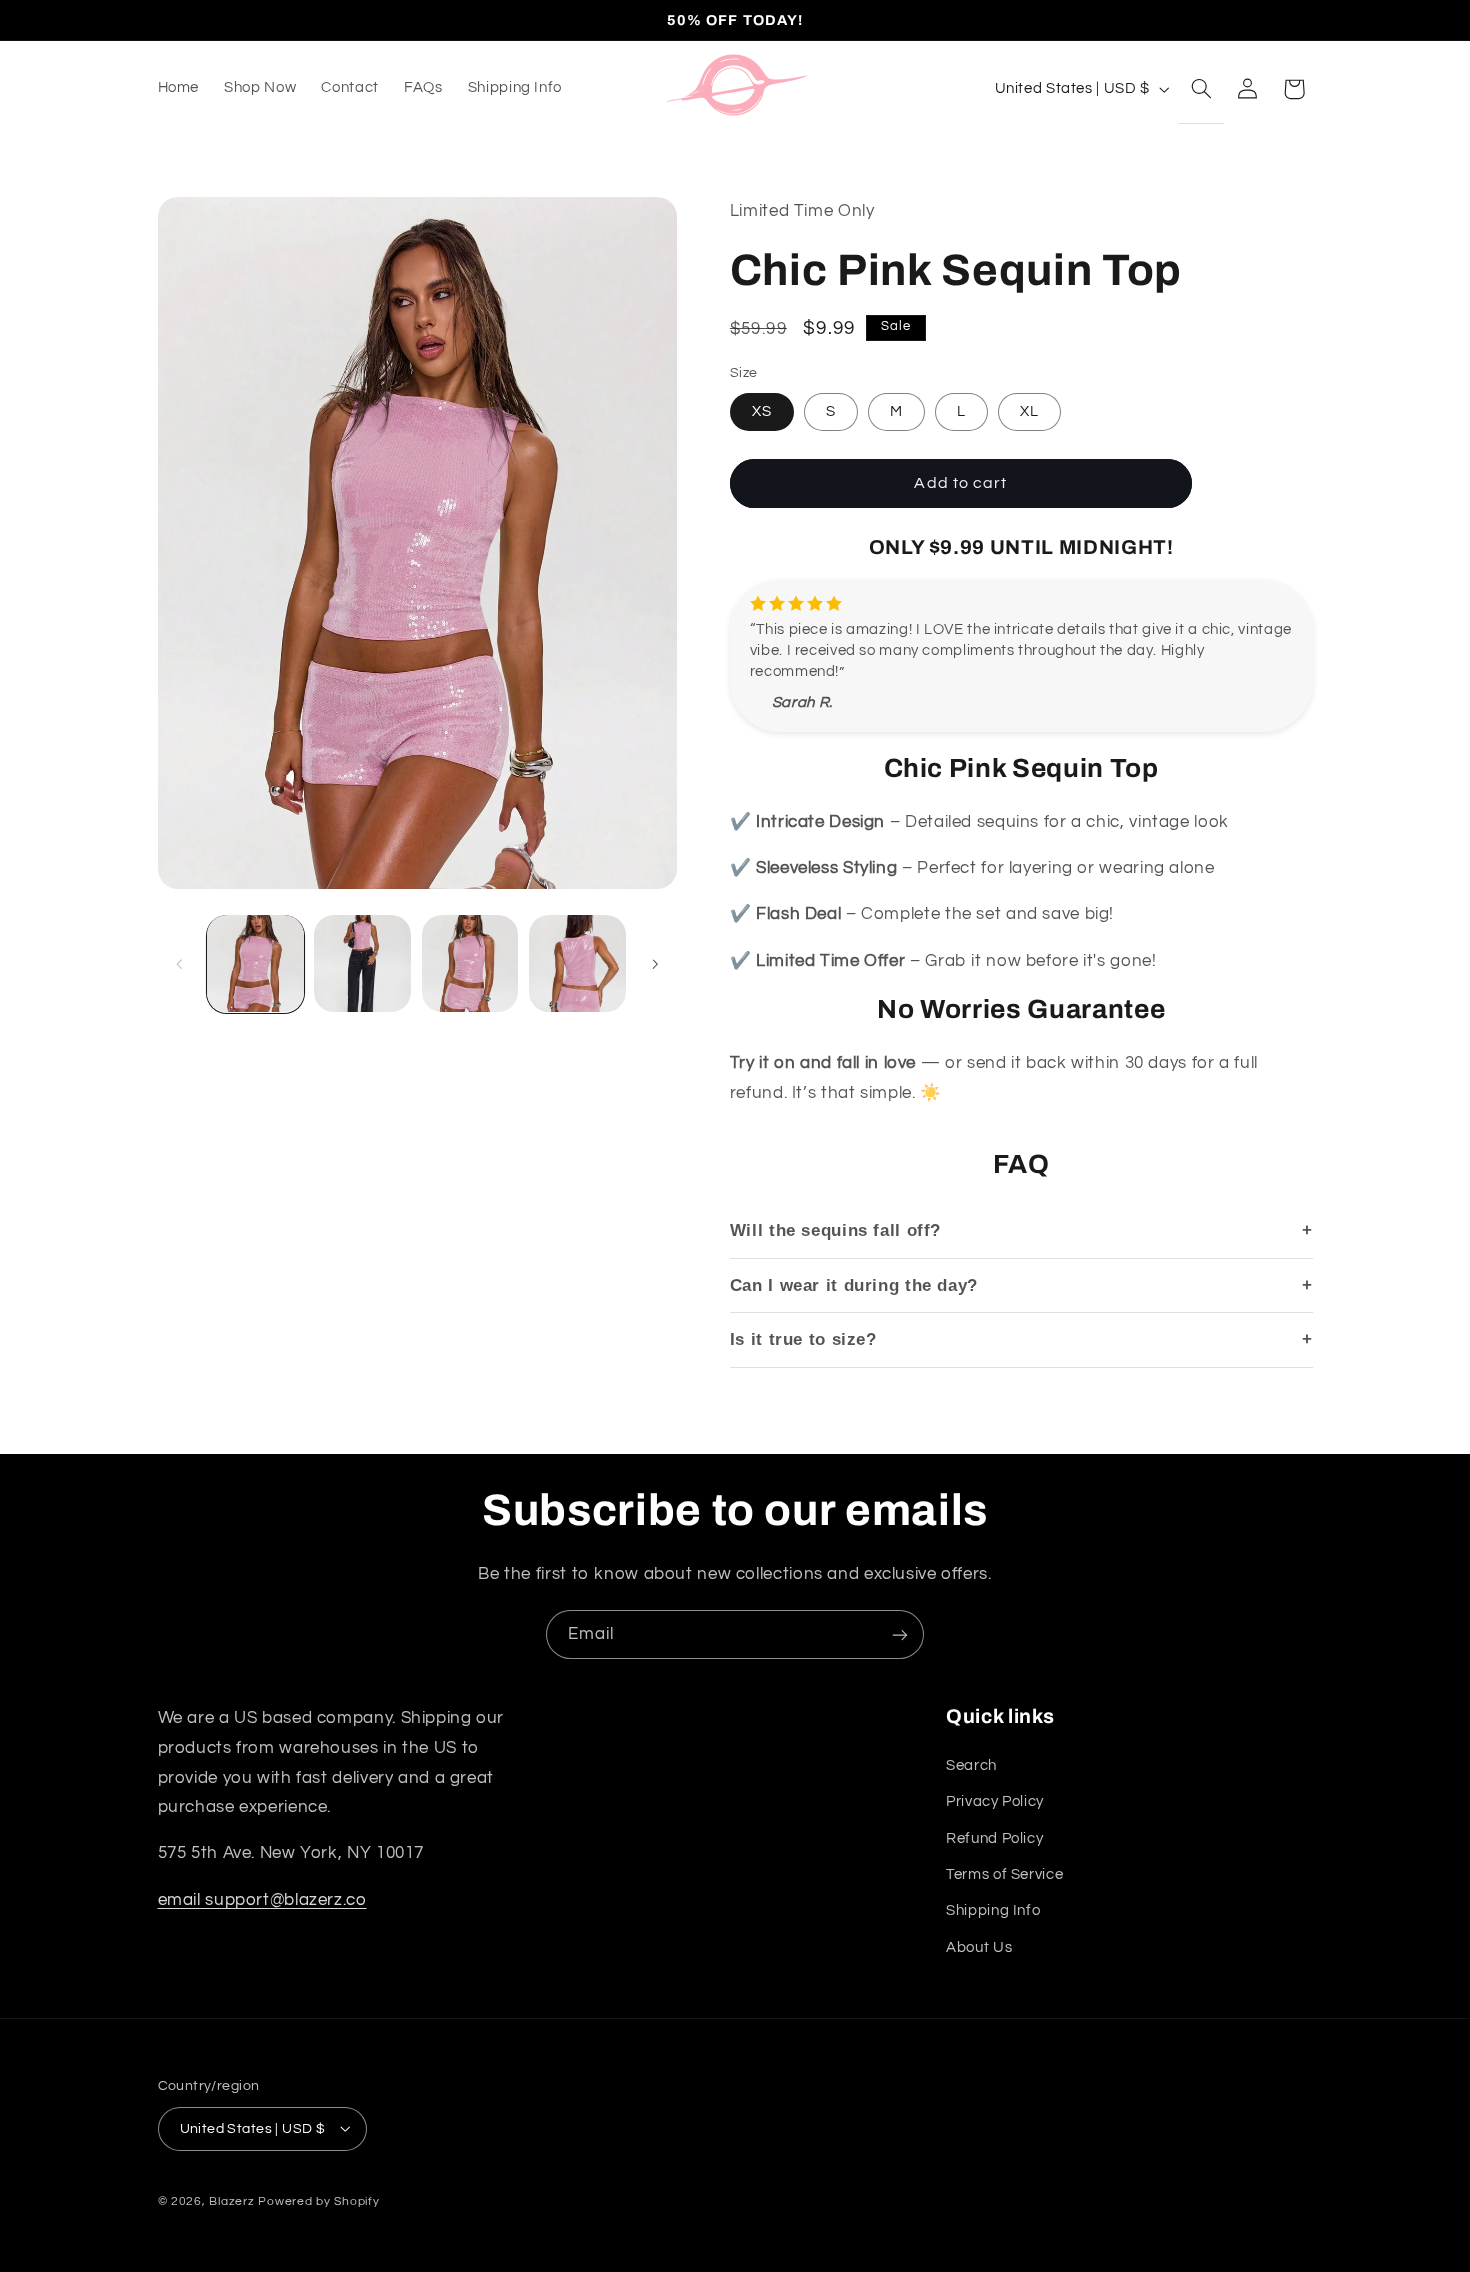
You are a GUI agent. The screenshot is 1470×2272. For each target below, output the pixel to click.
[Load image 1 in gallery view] (255, 963)
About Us (979, 1946)
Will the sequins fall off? (835, 1230)
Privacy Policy (995, 1801)
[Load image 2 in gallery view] (362, 963)
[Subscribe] (900, 1634)
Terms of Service (1004, 1873)
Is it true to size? (803, 1339)
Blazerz (231, 2200)
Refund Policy (994, 1837)
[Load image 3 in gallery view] (470, 963)
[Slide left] (180, 964)
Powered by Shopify (318, 2200)
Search (971, 1764)
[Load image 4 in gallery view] (577, 963)
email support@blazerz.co (262, 1899)
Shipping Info (993, 1910)
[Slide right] (655, 964)
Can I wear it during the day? (854, 1284)
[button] (1201, 88)
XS (762, 410)
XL (1029, 410)
